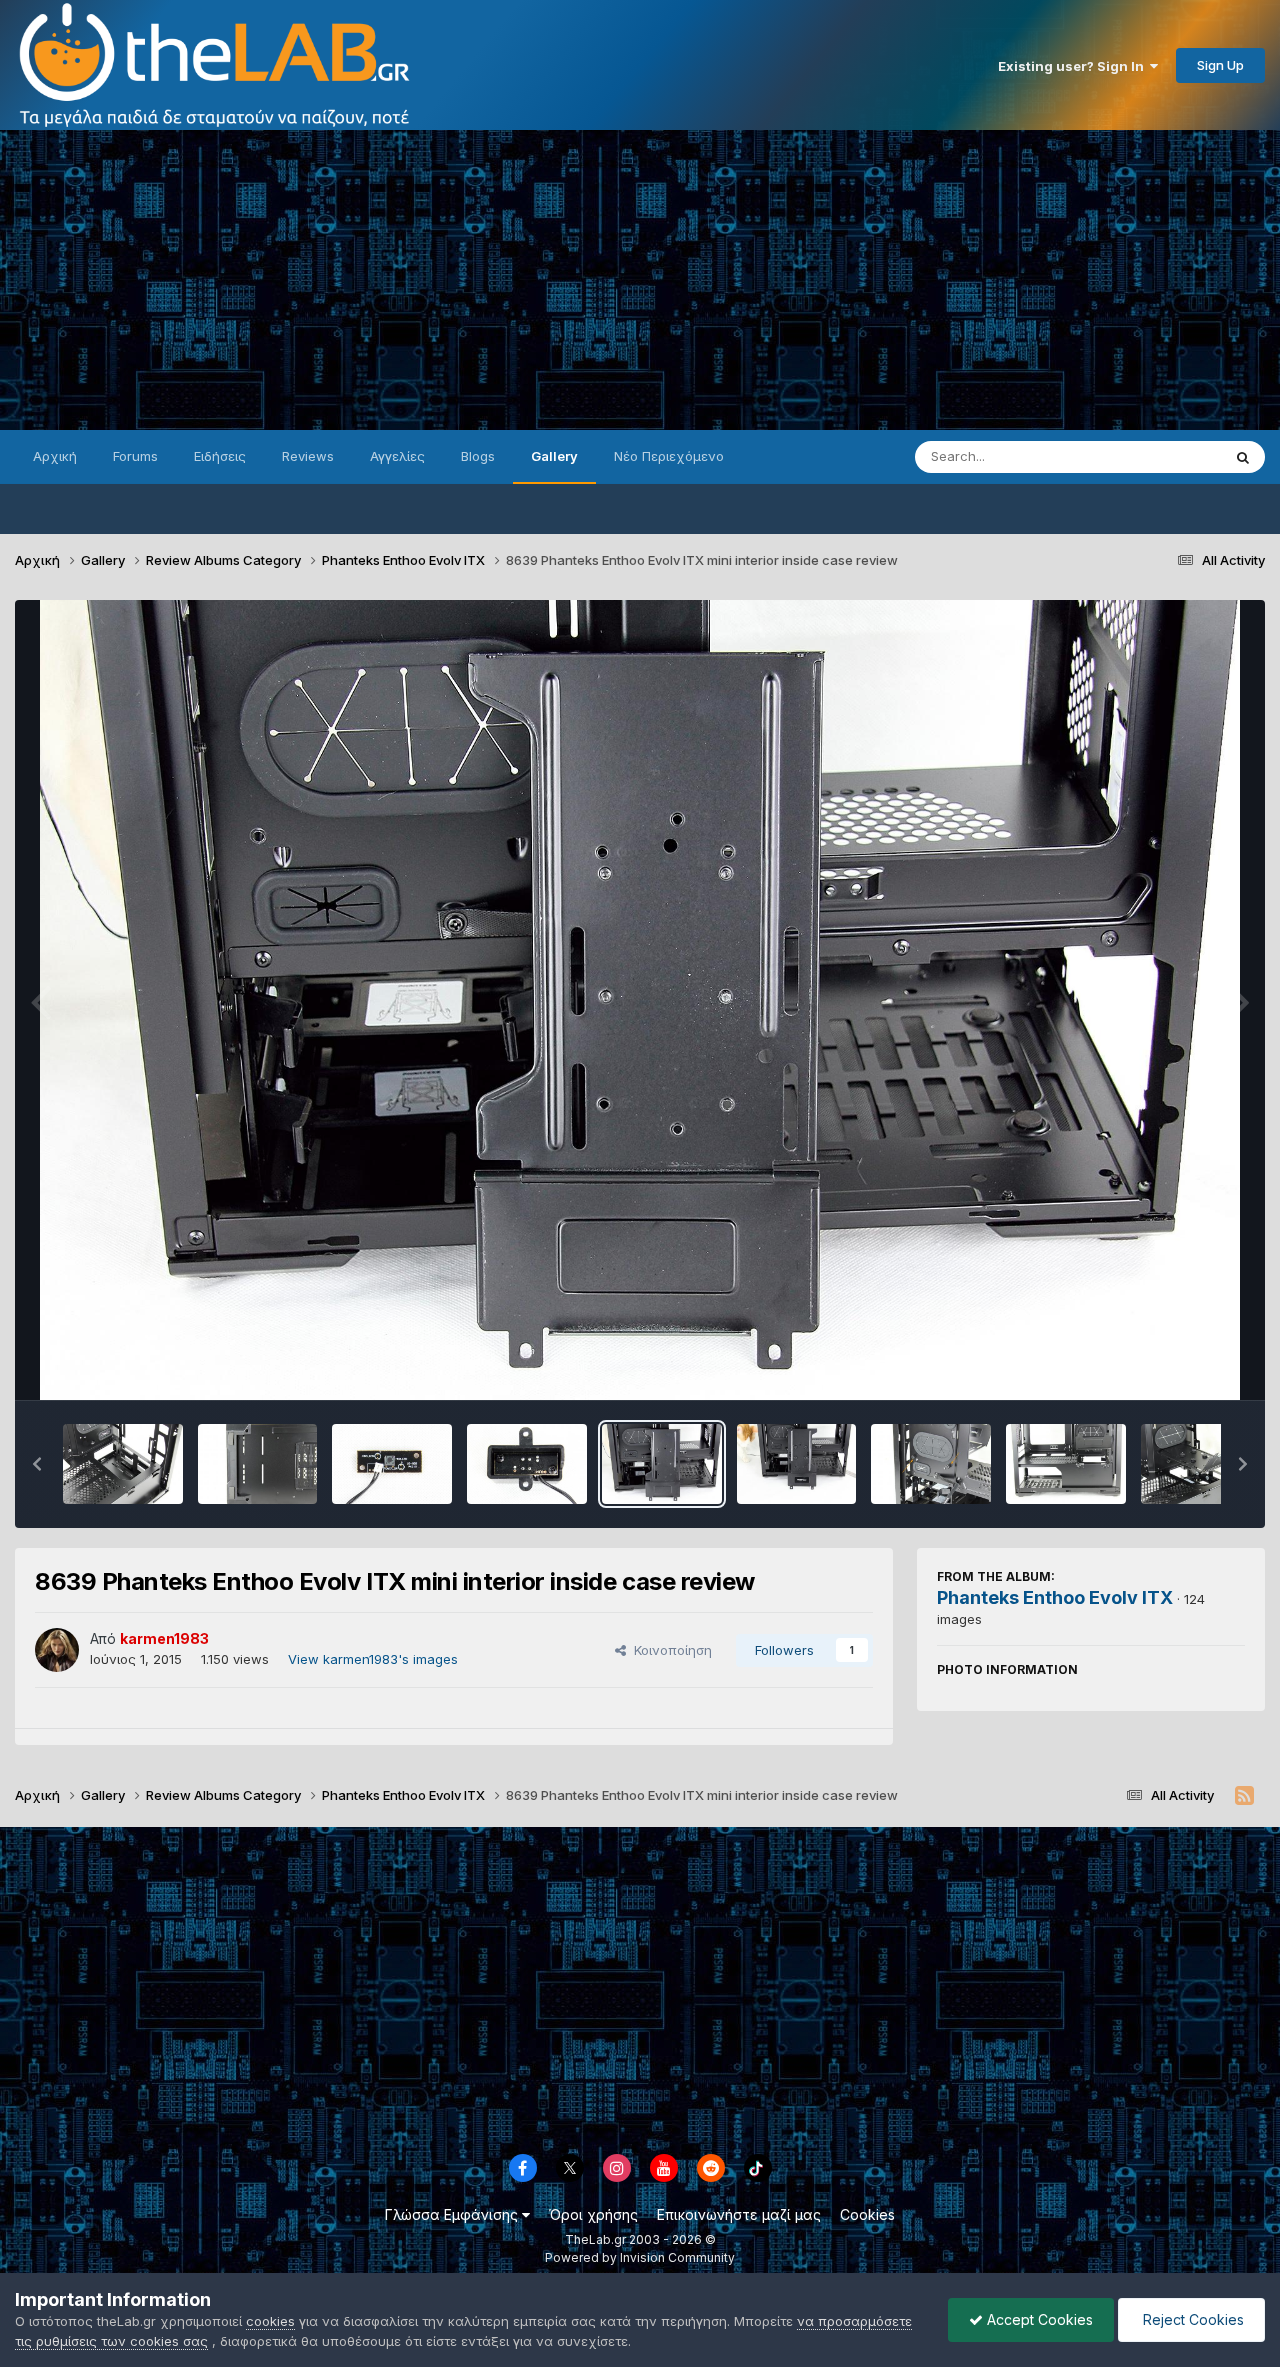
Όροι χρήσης (593, 2214)
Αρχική (55, 456)
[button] (37, 1464)
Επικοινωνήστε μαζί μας (739, 2214)
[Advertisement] (640, 280)
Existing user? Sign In (1074, 66)
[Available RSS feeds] (1244, 1796)
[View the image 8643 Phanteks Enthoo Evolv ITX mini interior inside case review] (123, 1464)
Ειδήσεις (220, 456)
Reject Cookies (1191, 2319)
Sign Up (1220, 65)
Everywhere (1159, 456)
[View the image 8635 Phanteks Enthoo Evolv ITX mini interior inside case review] (1201, 1464)
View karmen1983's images (373, 1659)
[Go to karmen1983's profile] (57, 1650)
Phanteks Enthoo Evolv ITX (1055, 1597)
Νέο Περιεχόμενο (669, 456)
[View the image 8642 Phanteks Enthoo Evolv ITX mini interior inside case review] (258, 1464)
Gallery (554, 456)
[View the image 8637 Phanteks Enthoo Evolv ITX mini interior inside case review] (931, 1464)
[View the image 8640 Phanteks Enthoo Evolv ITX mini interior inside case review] (527, 1464)
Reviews (308, 456)
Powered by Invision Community (640, 2257)
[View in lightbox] (640, 1000)
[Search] (1243, 457)
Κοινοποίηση (669, 1650)
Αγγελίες (397, 456)
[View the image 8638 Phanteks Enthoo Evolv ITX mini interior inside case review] (797, 1464)
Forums (135, 456)
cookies (270, 2321)
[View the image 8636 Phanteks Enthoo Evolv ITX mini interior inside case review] (1066, 1464)
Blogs (478, 456)
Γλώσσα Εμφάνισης (453, 2214)
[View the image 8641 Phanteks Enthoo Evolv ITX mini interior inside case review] (392, 1464)
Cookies (867, 2214)
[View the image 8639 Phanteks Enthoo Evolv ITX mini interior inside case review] (662, 1464)
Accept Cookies (1038, 2319)
